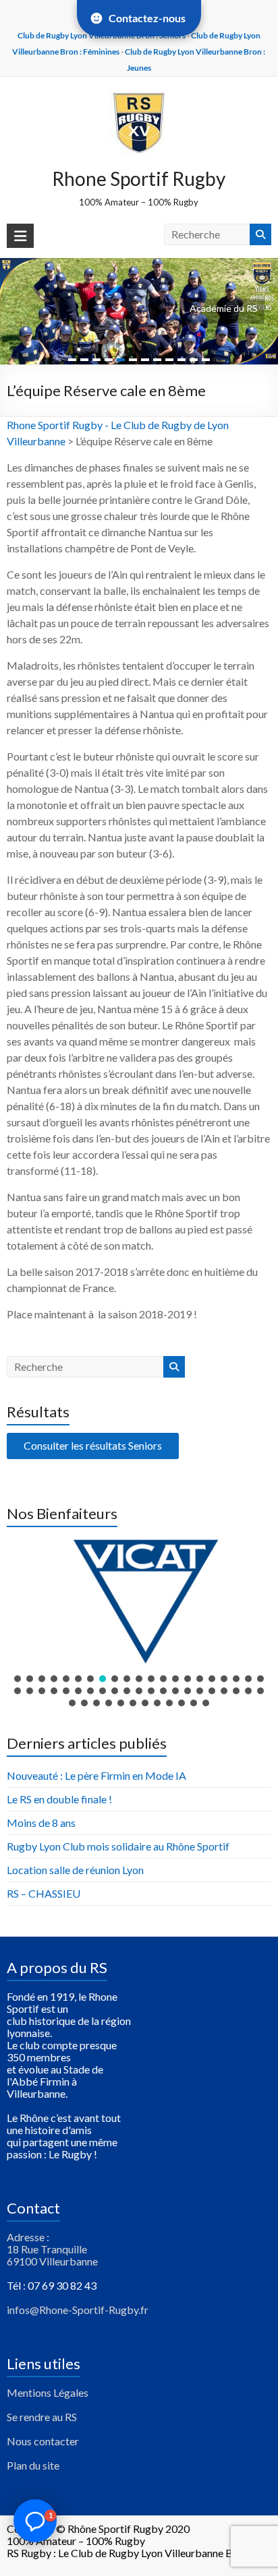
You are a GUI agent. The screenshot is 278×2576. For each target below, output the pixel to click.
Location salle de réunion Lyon (75, 1870)
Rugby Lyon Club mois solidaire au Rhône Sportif (118, 1846)
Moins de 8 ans (41, 1823)
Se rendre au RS (42, 2417)
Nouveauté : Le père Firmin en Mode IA (96, 1775)
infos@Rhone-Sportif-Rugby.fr (78, 2310)
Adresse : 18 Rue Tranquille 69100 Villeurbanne (52, 2249)
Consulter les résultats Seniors (93, 1445)
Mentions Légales (48, 2392)
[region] (139, 1622)
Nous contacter (43, 2441)
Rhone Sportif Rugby (139, 179)
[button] (139, 1601)
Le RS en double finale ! (59, 1799)
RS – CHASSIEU (44, 1893)
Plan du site (33, 2465)
